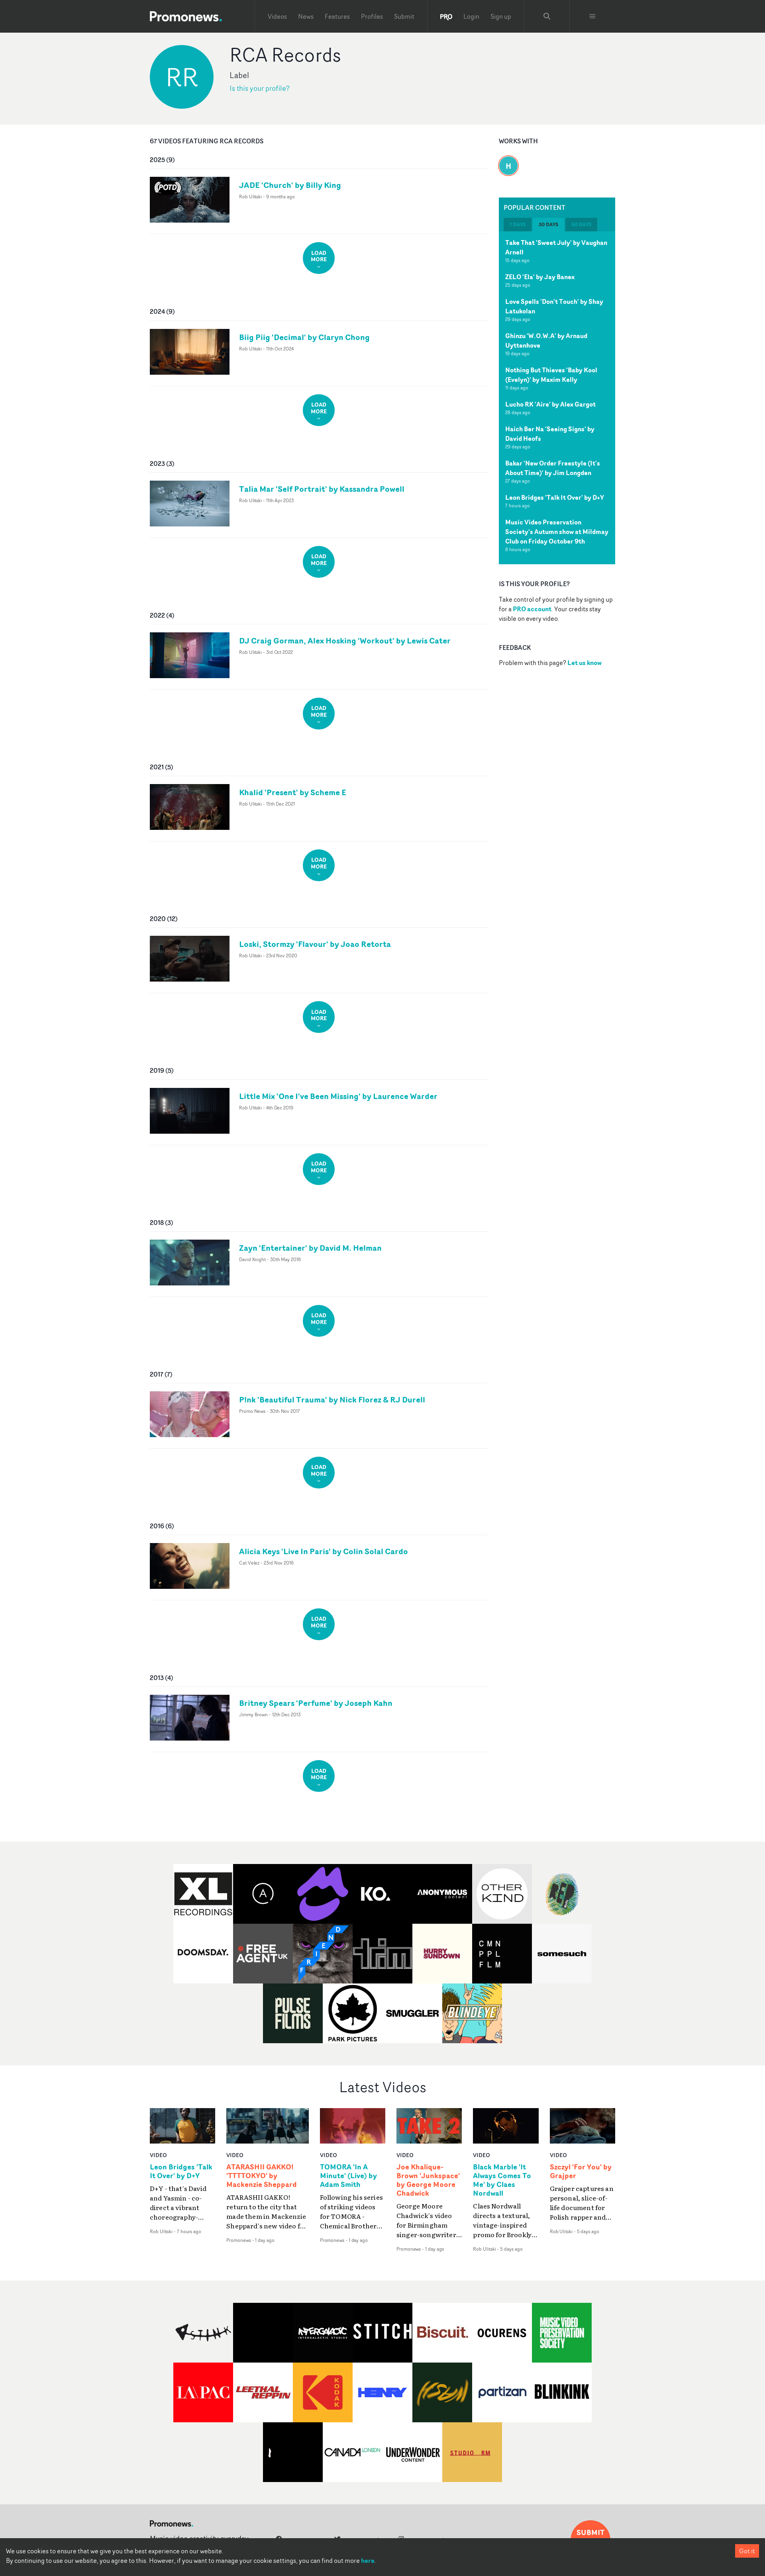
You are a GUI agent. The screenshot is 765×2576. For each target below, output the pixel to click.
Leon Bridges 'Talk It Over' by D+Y (555, 497)
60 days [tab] (581, 224)
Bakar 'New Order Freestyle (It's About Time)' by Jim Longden (553, 468)
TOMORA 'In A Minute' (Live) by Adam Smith (348, 2176)
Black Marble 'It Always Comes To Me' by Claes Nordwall (502, 2180)
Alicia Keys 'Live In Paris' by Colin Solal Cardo (324, 1551)
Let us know (585, 663)
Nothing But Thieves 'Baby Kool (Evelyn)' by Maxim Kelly (551, 375)
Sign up (501, 16)
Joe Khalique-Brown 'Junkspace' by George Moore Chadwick (428, 2180)
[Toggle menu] (592, 16)
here (368, 2560)
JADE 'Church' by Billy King (290, 185)
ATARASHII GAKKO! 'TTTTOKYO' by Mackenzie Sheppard (262, 2176)
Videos (277, 16)
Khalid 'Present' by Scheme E (293, 792)
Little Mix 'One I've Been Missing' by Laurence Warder (338, 1096)
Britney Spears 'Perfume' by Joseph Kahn (316, 1703)
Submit (404, 16)
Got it (747, 2551)
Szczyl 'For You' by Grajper (581, 2171)
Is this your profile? (260, 88)
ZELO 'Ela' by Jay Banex (540, 277)
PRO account (532, 609)
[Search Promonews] (547, 16)
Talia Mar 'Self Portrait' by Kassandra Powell (322, 489)
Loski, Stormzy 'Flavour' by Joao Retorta (315, 944)
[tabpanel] (557, 398)
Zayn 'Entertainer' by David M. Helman (310, 1248)
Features (337, 16)
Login (471, 16)
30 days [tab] (548, 224)
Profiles (372, 16)
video (158, 2155)
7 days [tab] (518, 224)
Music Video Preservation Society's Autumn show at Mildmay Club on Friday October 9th (557, 532)
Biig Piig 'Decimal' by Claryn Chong (304, 337)
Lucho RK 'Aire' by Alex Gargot (550, 404)
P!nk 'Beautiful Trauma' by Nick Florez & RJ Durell (332, 1399)
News (306, 16)
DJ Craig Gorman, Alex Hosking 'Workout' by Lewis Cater (345, 641)
